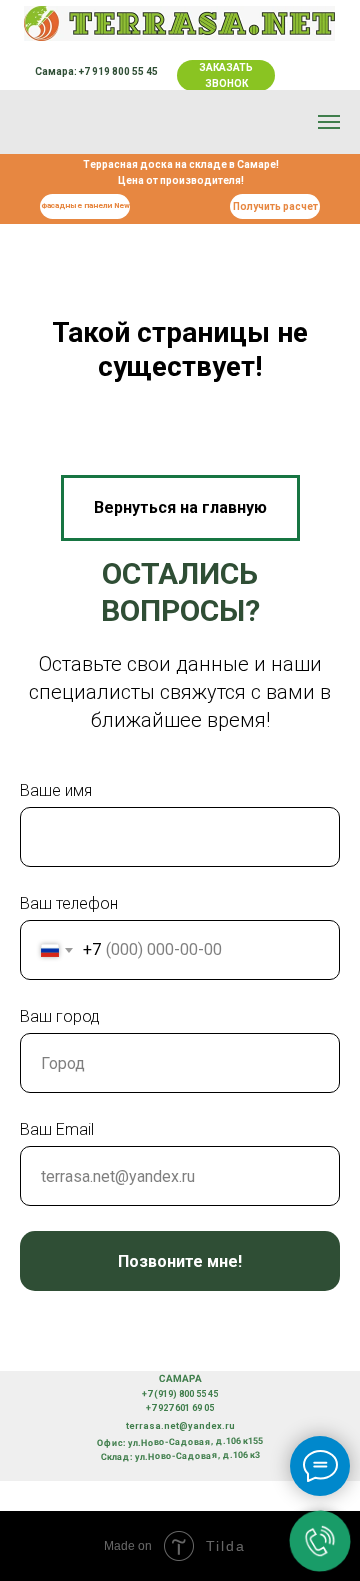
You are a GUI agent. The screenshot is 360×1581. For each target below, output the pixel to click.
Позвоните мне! (180, 1261)
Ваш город (60, 1016)
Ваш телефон (69, 903)
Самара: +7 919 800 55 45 (96, 71)
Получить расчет (275, 206)
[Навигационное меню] (329, 122)
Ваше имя (56, 790)
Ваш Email (57, 1129)
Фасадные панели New (85, 205)
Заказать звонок (226, 75)
